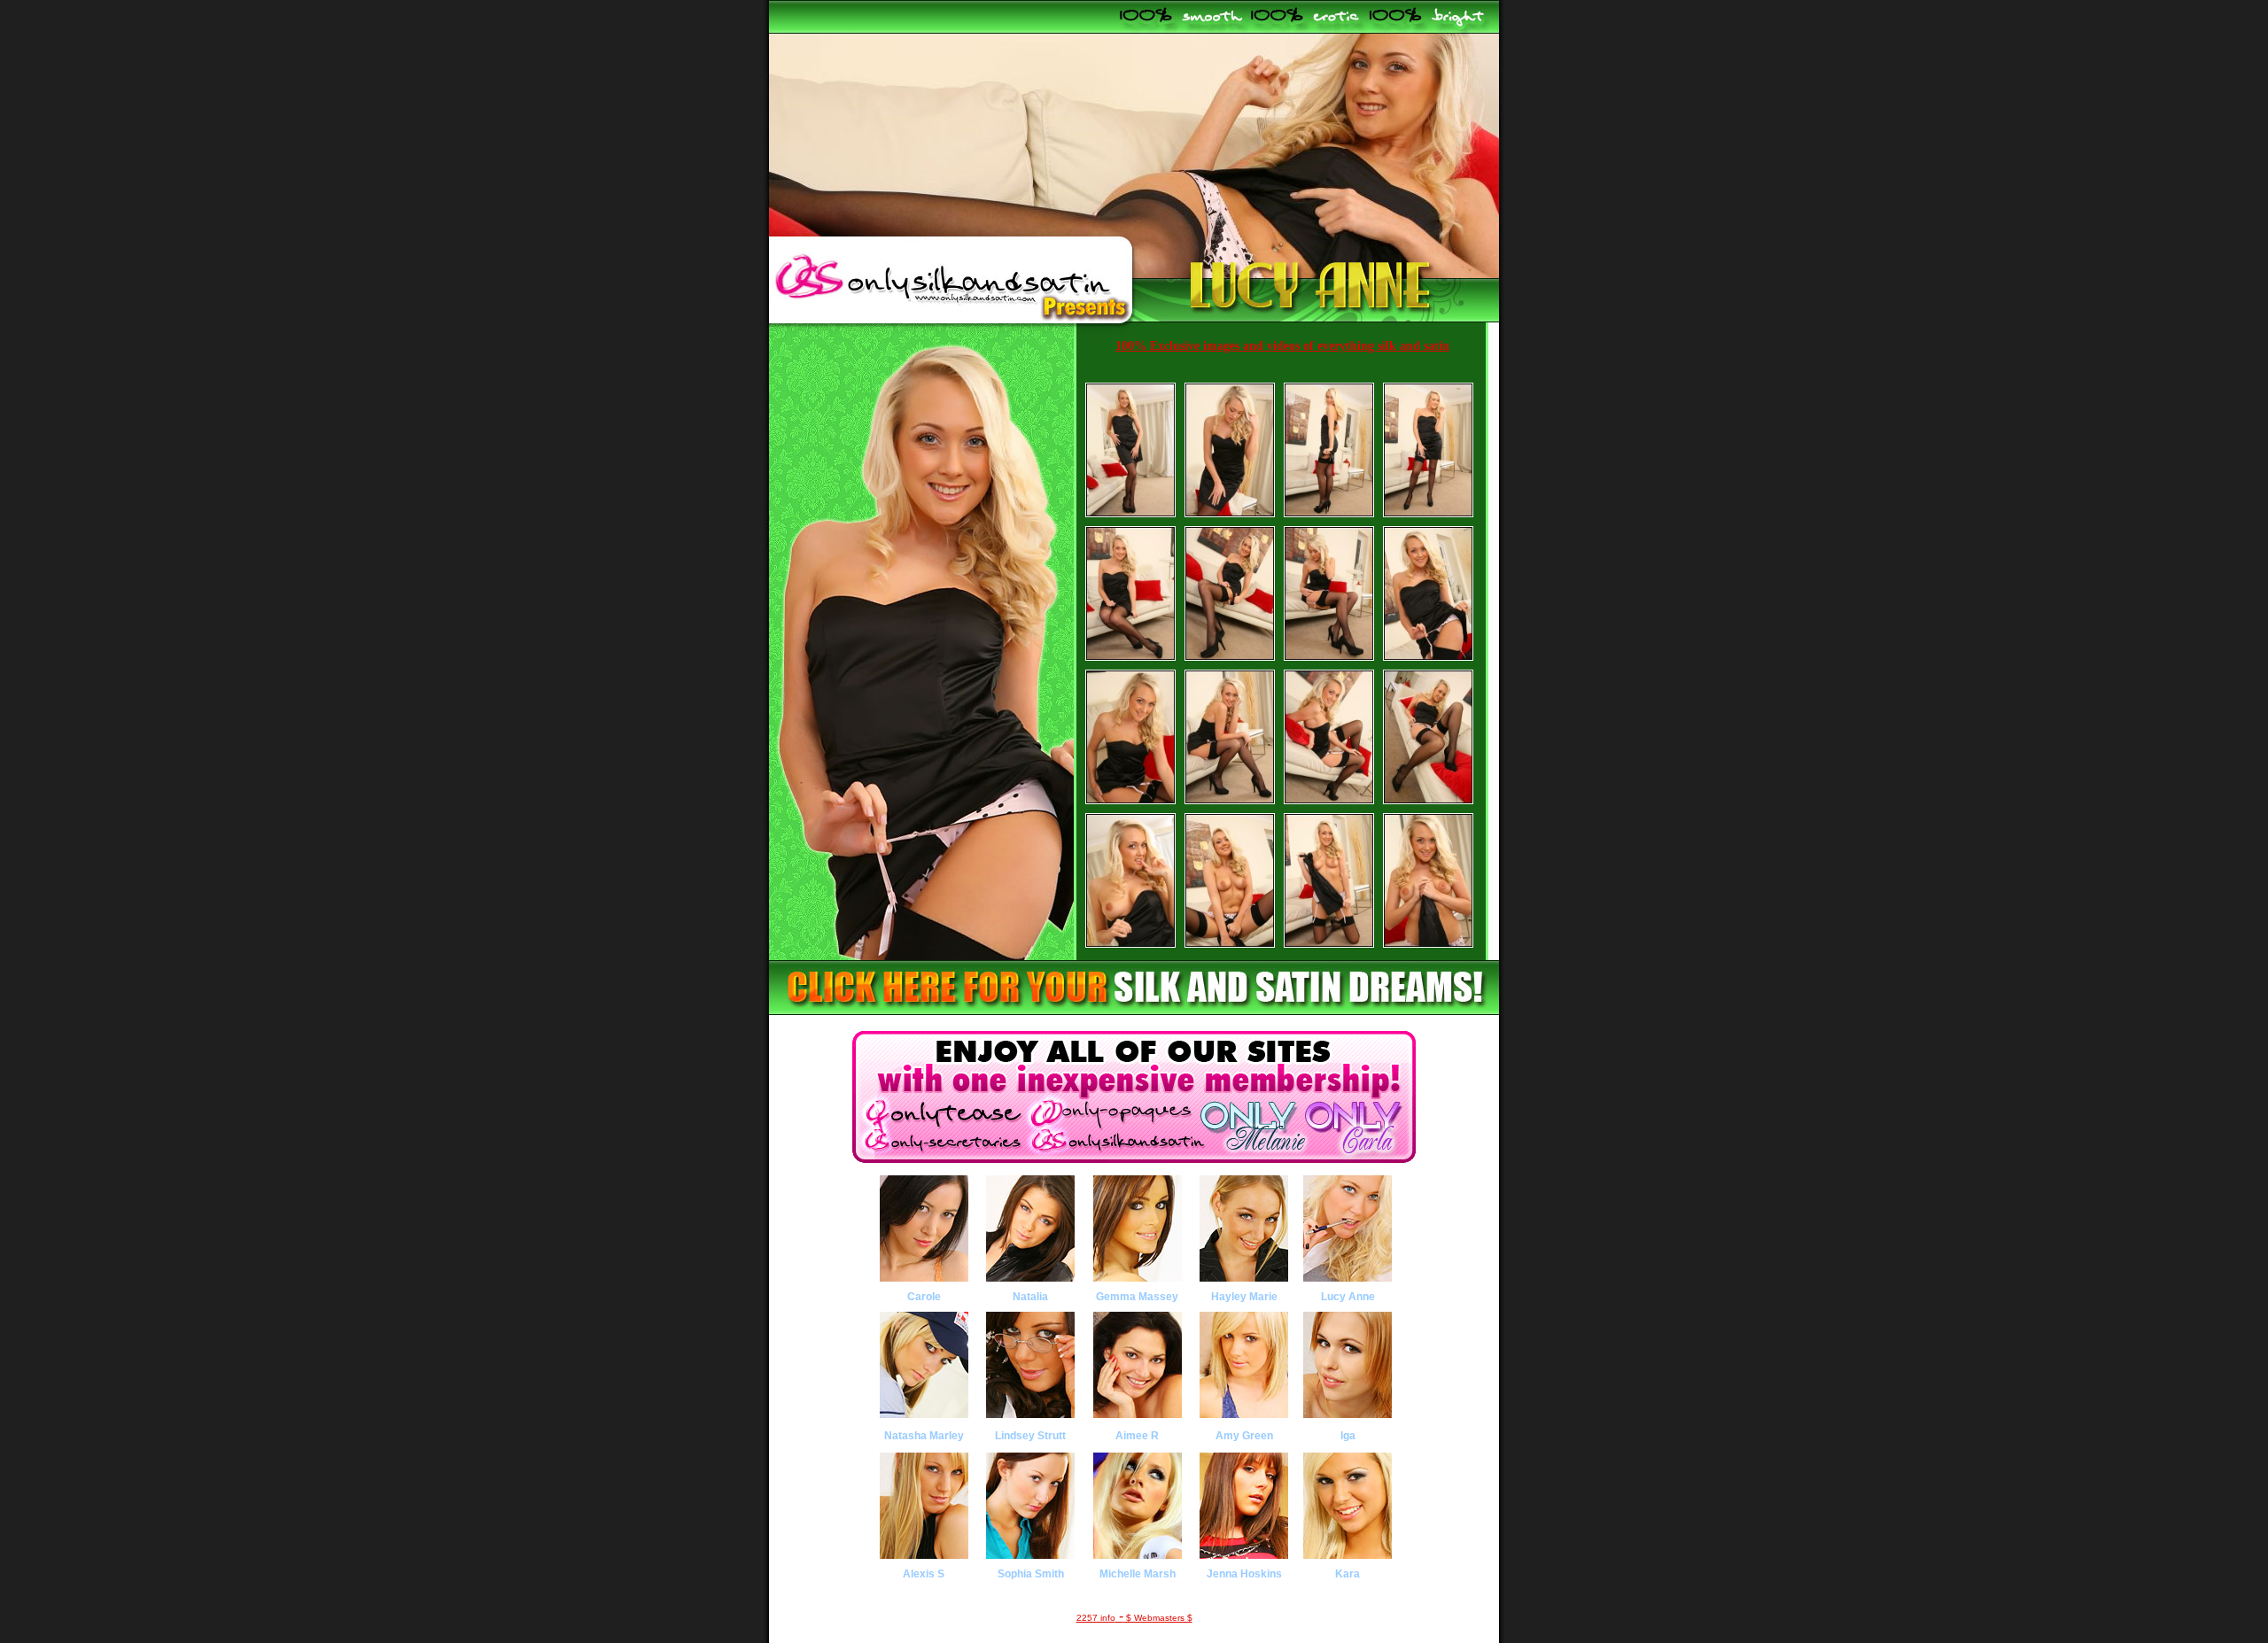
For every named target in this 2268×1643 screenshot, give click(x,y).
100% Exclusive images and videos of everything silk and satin (1282, 346)
